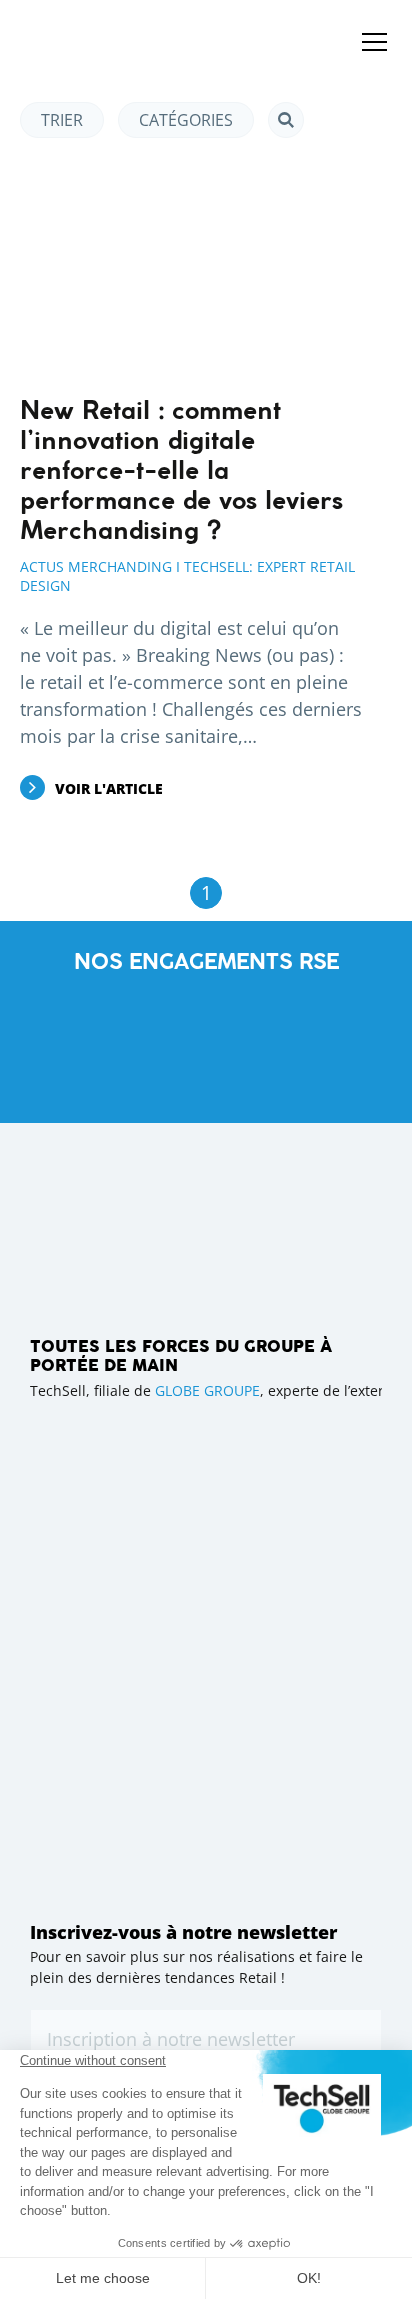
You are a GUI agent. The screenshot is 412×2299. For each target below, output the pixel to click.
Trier (62, 120)
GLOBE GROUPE (207, 1390)
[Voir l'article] (191, 267)
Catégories (186, 120)
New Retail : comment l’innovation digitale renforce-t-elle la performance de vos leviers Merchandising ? (181, 472)
